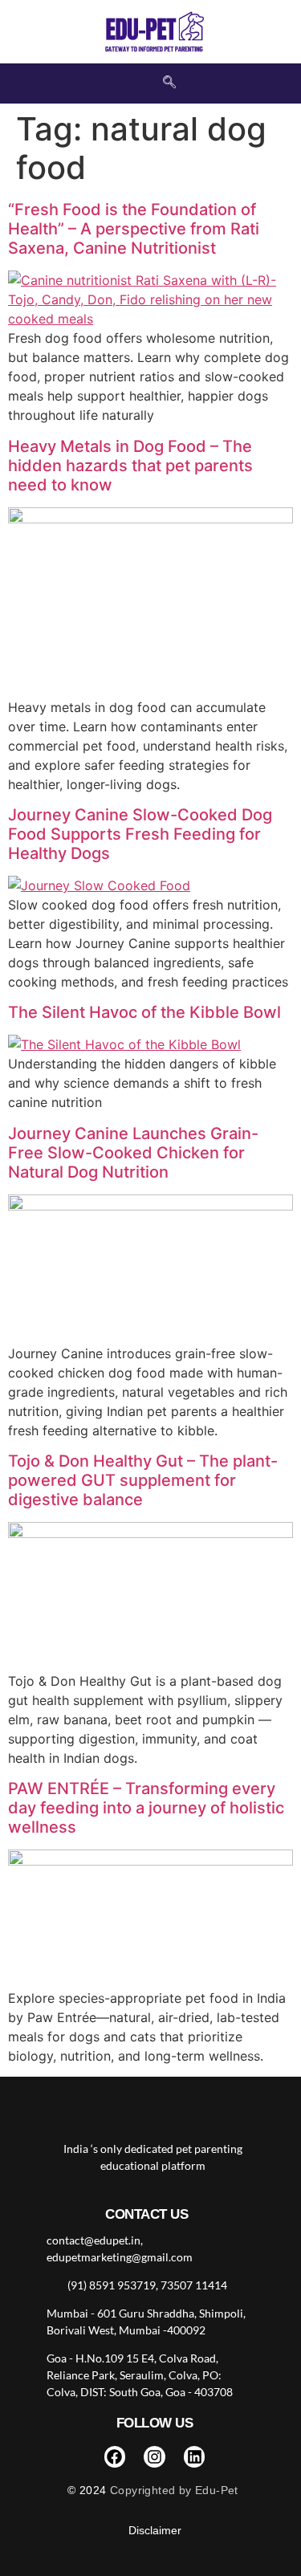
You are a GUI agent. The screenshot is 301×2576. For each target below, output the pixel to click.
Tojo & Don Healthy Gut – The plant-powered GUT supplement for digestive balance (143, 1480)
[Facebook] (115, 2457)
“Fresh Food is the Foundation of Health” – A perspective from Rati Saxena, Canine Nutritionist (134, 229)
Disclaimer (155, 2530)
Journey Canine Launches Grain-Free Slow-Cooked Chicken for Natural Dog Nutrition (133, 1153)
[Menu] (230, 32)
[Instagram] (155, 2457)
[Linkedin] (195, 2457)
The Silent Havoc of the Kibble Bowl (144, 1012)
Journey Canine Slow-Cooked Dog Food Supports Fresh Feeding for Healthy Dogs (140, 834)
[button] (169, 83)
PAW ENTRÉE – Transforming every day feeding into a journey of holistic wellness (146, 1808)
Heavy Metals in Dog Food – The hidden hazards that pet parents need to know (130, 466)
